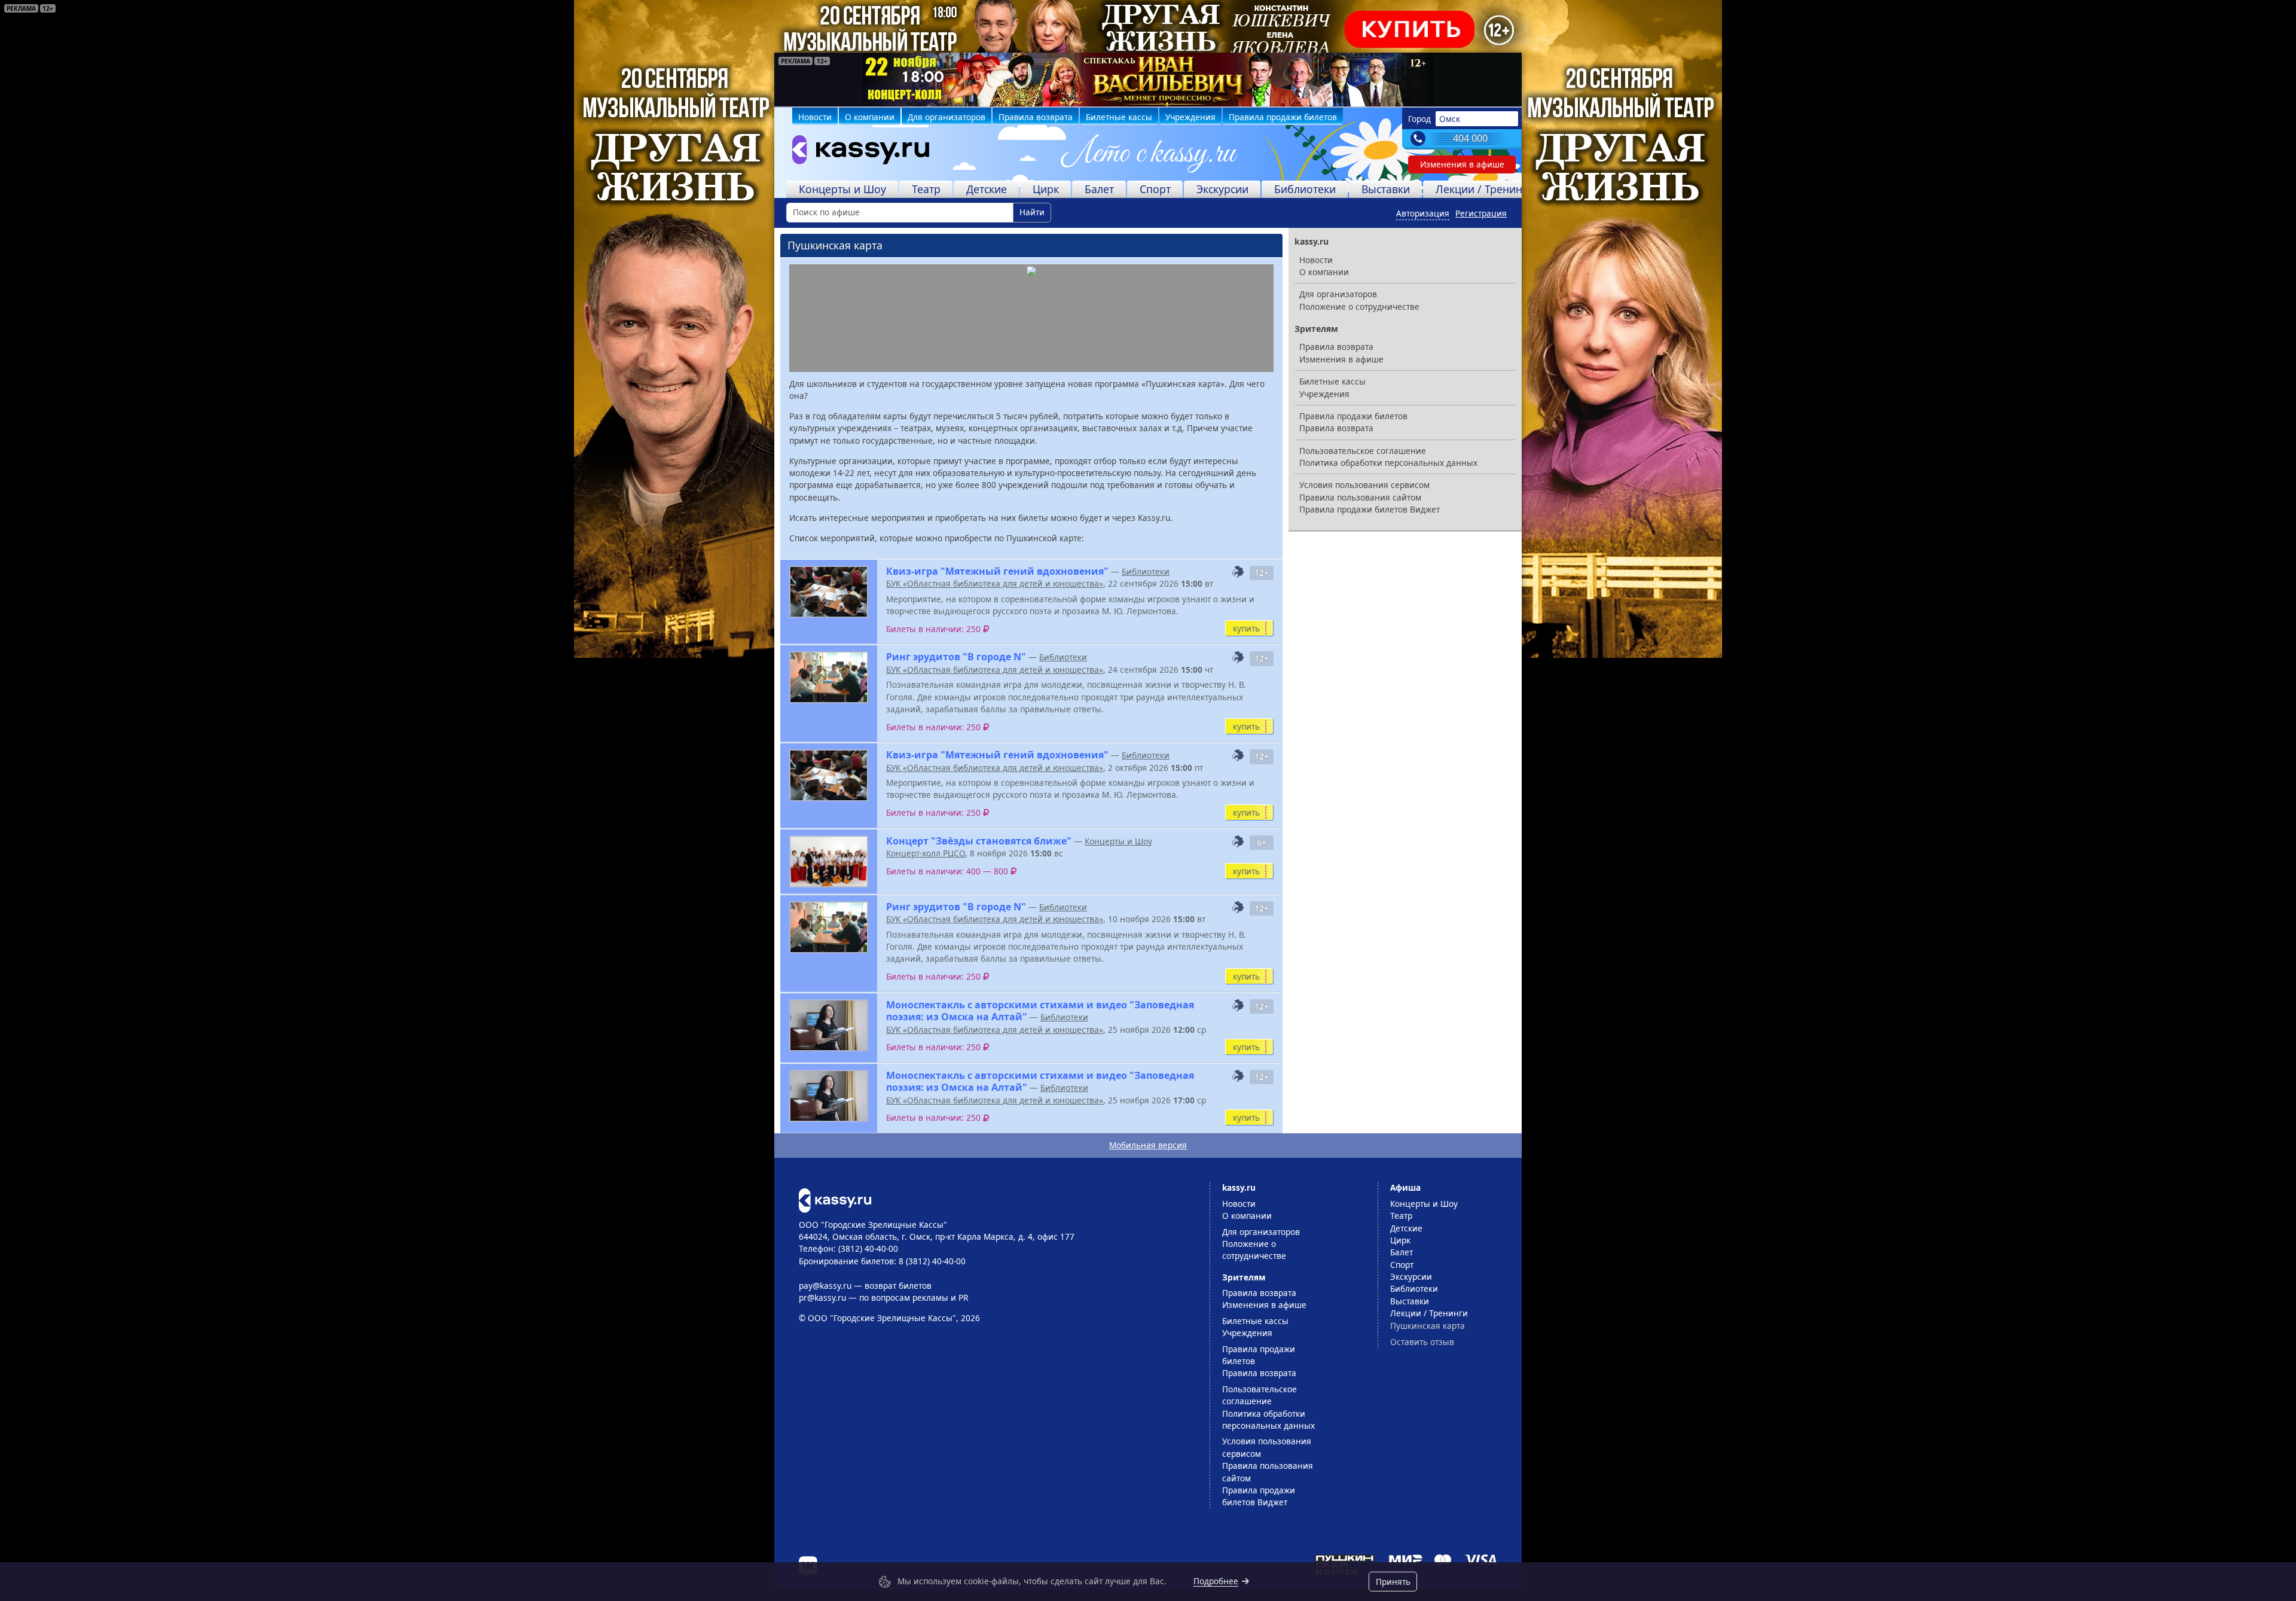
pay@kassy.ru (825, 1286)
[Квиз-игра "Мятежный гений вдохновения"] (829, 592)
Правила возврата (1036, 117)
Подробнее (1216, 1581)
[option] (1148, 80)
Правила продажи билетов (1283, 117)
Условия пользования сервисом (1364, 485)
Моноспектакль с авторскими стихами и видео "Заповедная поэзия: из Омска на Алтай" (1040, 1011)
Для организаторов (947, 117)
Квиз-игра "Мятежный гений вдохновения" (997, 571)
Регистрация (1481, 213)
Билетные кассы (1119, 117)
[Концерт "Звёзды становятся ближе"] (829, 862)
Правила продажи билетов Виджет (1370, 509)
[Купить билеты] (835, 1199)
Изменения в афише (1462, 164)
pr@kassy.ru (822, 1297)
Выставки (1386, 189)
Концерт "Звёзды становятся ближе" (979, 841)
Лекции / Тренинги (1485, 189)
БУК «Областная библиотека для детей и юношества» (995, 583)
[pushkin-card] (1238, 572)
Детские (987, 189)
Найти (1032, 212)
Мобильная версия (1148, 1145)
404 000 (1470, 138)
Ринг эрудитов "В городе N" (956, 657)
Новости (815, 117)
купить (1246, 628)
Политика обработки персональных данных (1388, 463)
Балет (1099, 189)
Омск (1450, 119)
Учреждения (1190, 117)
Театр (926, 189)
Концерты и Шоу (842, 189)
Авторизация (1423, 213)
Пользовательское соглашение (1363, 451)
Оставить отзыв (1422, 1342)
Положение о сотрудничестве (1359, 307)
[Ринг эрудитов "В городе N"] (829, 677)
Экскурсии (1222, 189)
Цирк (1046, 189)
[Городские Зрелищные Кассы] (856, 153)
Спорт (1155, 189)
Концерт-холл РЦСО (926, 853)
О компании (870, 117)
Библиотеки (1305, 189)
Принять (1393, 1582)
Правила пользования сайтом (1360, 497)
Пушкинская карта (1428, 1326)
